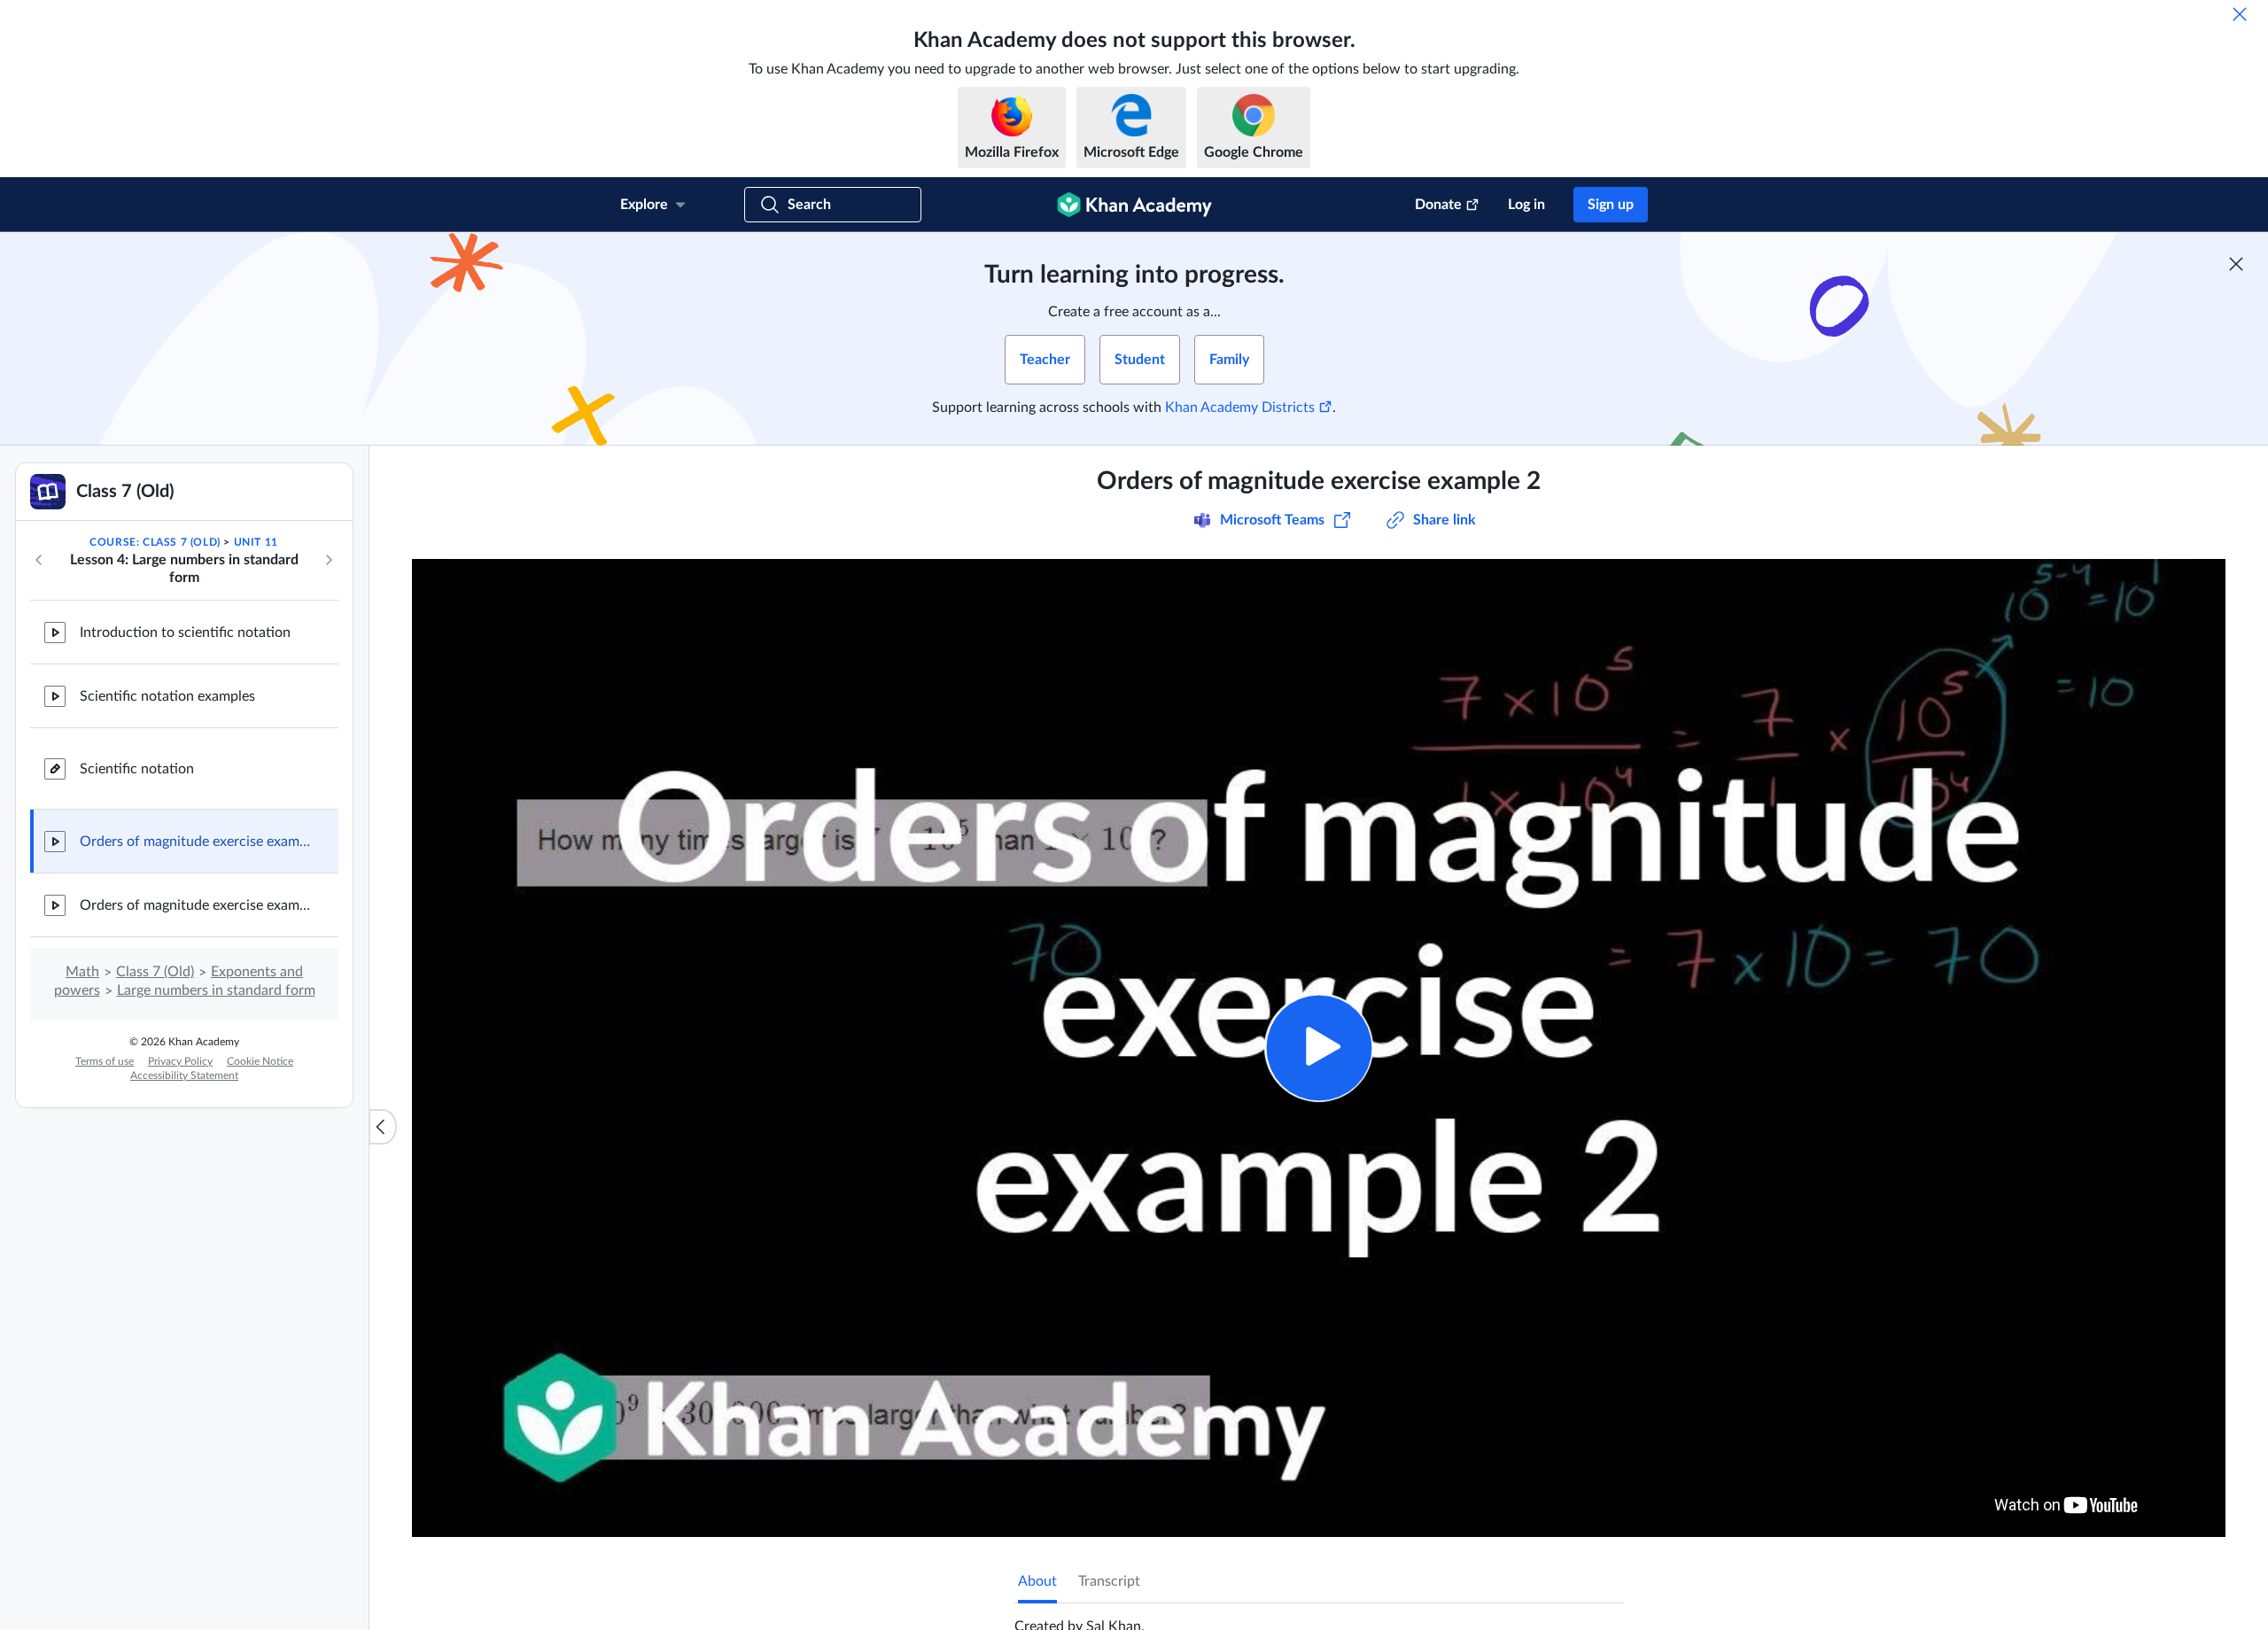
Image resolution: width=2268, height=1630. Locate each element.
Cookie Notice (260, 1061)
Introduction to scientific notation (185, 633)
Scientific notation (137, 769)
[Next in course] (329, 560)
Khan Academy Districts (1240, 407)
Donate (1438, 205)
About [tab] (1037, 1581)
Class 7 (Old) (155, 972)
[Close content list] (383, 1127)
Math (82, 972)
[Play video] (1319, 1048)
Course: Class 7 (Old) (155, 542)
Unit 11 (256, 542)
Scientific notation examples (167, 696)
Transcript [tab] (1109, 1581)
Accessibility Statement (184, 1075)
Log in (1526, 205)
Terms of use (105, 1061)
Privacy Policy (180, 1061)
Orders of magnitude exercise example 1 (195, 905)
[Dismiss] (2240, 14)
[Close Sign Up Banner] (2236, 264)
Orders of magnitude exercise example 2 (195, 842)
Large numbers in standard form (216, 990)
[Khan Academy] (1134, 205)
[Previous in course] (39, 560)
